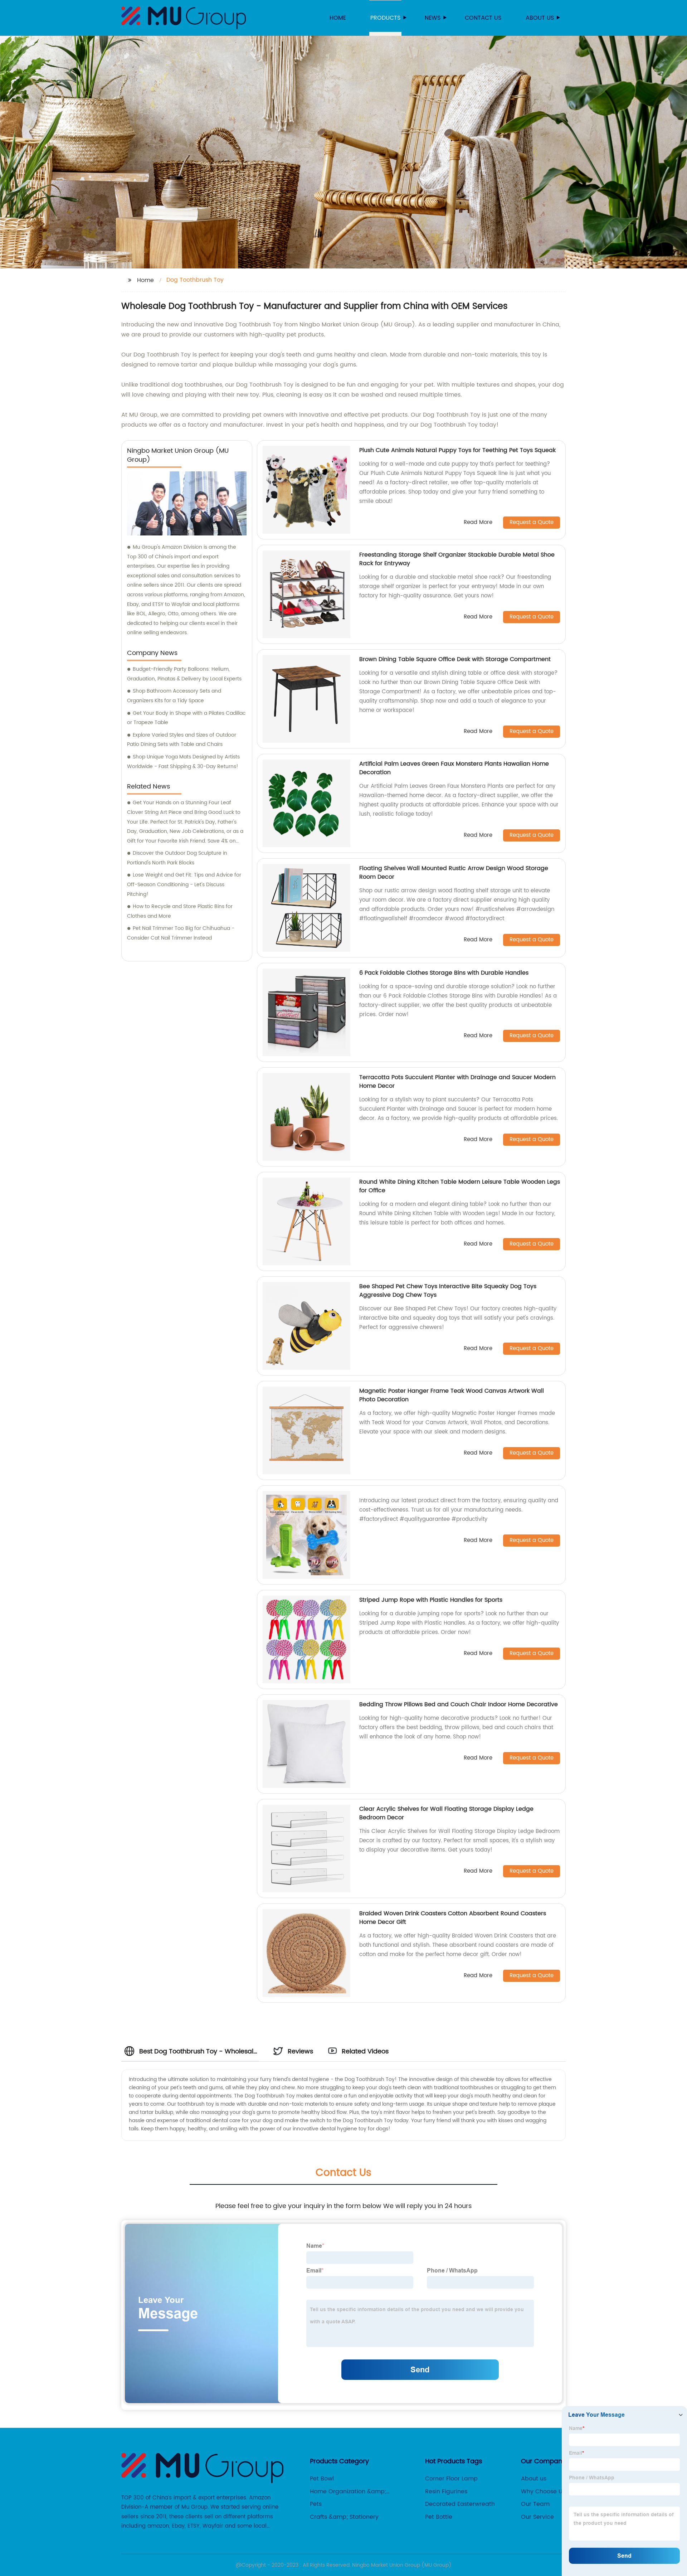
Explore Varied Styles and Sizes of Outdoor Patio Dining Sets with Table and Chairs (182, 740)
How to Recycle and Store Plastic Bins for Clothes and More (180, 911)
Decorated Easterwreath (460, 2504)
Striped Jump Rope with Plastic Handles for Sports (431, 1600)
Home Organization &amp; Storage (348, 2492)
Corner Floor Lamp (451, 2479)
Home (338, 18)
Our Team (535, 2504)
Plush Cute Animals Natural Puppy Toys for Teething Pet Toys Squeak (457, 450)
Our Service (537, 2517)
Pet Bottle (439, 2517)
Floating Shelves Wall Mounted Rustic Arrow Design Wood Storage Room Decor (454, 873)
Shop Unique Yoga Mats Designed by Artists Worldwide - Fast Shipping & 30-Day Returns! (183, 762)
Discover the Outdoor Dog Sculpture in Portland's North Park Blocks (177, 858)
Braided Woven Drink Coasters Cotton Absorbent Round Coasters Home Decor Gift (453, 1918)
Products (385, 18)
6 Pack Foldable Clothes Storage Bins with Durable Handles (444, 973)
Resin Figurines (446, 2492)
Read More (478, 523)
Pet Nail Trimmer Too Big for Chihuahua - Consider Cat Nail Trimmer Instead (181, 933)
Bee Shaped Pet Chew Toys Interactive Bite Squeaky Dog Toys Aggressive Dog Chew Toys (448, 1291)
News (433, 18)
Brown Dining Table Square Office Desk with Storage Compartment (455, 659)
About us (540, 18)
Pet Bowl (322, 2479)
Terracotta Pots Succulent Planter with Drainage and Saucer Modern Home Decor (457, 1082)
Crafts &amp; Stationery (344, 2517)
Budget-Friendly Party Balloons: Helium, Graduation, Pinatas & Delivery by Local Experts (184, 674)
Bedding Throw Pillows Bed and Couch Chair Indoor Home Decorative (459, 1704)
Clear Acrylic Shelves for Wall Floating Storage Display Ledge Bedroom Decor (446, 1813)
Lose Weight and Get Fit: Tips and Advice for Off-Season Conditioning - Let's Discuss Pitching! (184, 884)
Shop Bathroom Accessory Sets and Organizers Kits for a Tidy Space (174, 696)
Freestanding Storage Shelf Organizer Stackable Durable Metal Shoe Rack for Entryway (457, 559)
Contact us (483, 18)
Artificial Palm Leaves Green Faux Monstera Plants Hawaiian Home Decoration (454, 768)
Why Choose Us (543, 2492)
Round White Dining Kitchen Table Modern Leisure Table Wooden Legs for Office (460, 1186)
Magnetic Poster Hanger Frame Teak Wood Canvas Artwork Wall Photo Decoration (452, 1395)
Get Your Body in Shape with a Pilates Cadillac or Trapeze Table (186, 718)
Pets (316, 2504)
